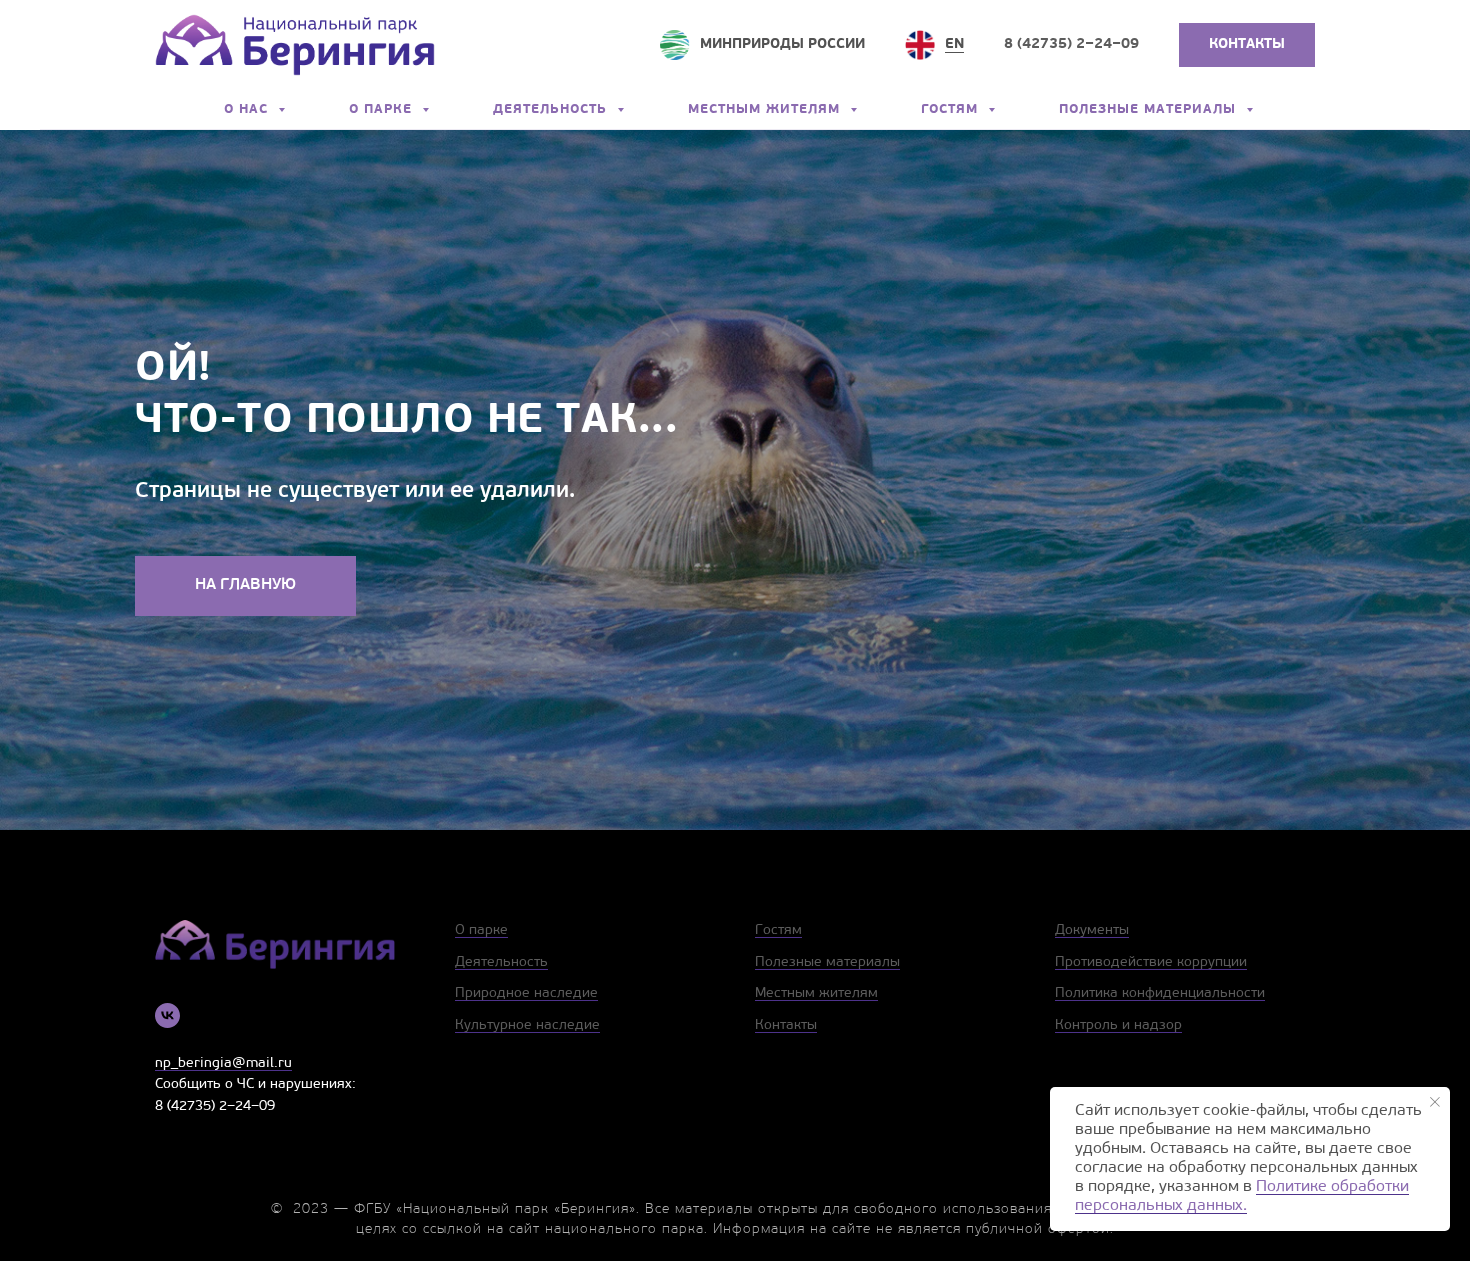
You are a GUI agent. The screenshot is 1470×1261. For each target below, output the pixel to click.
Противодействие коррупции (1151, 962)
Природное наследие (526, 993)
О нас (248, 109)
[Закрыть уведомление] (1435, 1102)
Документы (1092, 930)
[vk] (167, 1015)
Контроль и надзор (1118, 1025)
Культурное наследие (527, 1025)
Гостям (952, 109)
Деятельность (552, 109)
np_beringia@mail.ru (223, 1063)
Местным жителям (766, 109)
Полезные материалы (1150, 109)
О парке (383, 109)
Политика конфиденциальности (1160, 993)
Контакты (786, 1025)
